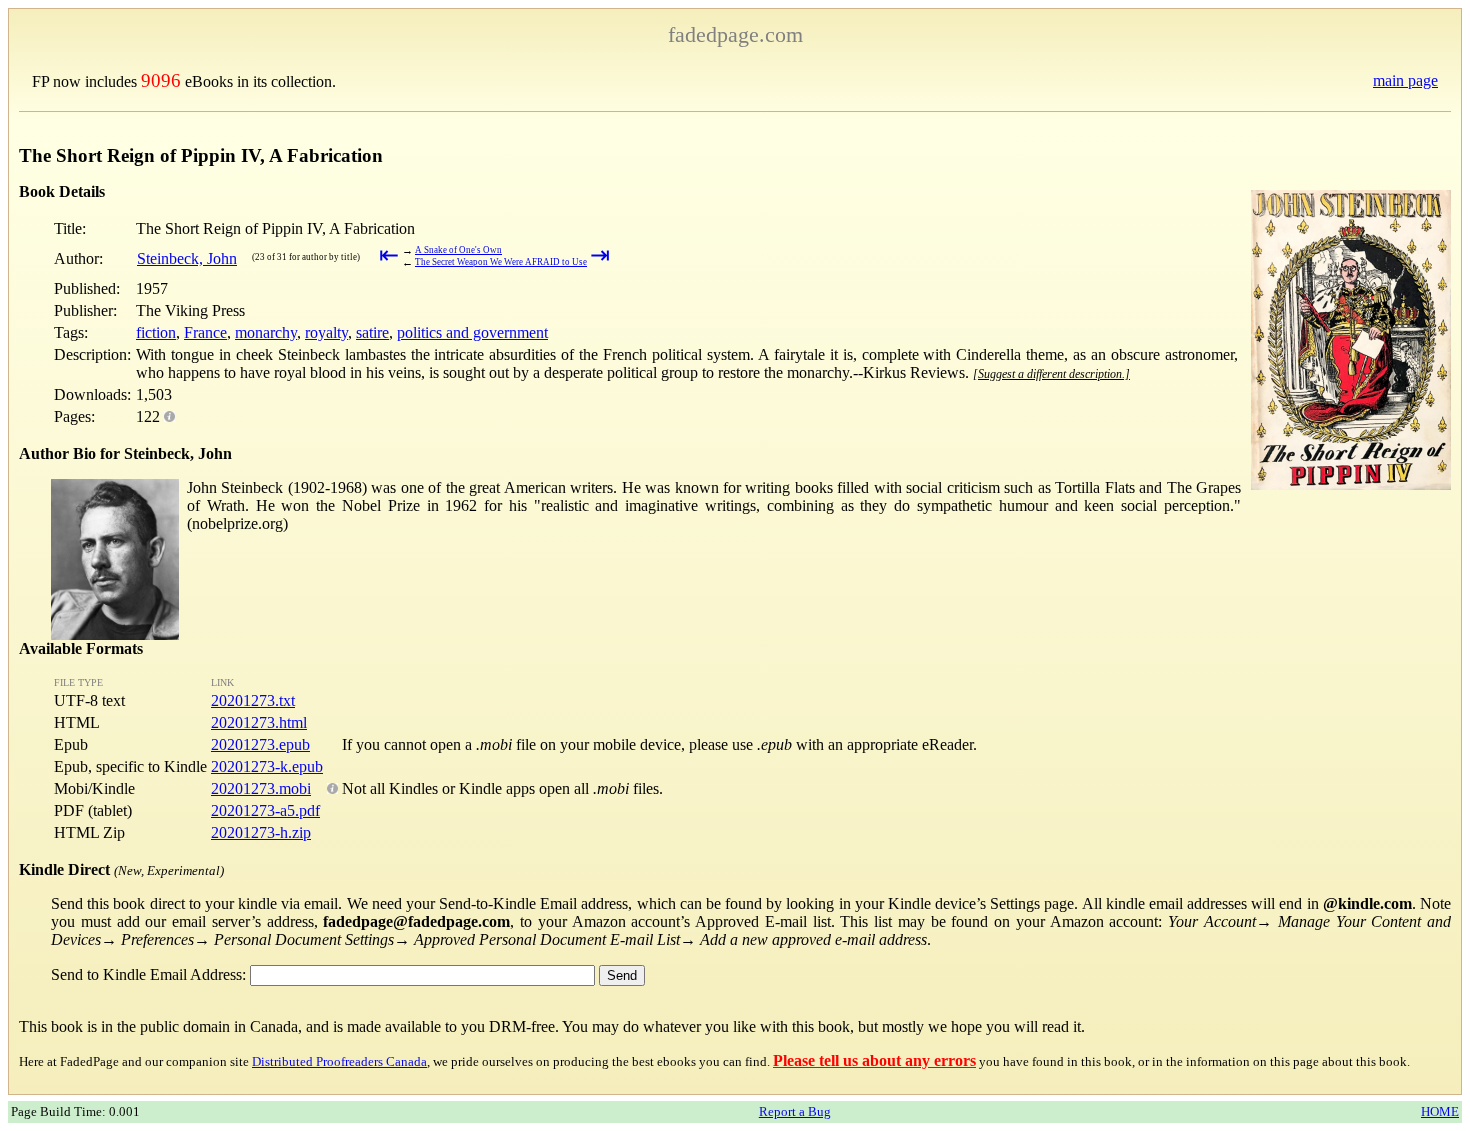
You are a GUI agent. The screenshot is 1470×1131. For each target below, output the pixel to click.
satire (372, 332)
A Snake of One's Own (458, 250)
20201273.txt (253, 700)
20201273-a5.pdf (265, 810)
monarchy (266, 332)
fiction (156, 332)
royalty (326, 332)
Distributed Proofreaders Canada (339, 1061)
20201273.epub (260, 744)
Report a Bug (795, 1111)
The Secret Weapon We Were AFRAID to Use (501, 262)
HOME (1440, 1111)
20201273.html (259, 722)
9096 (161, 80)
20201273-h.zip (261, 832)
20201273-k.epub (267, 766)
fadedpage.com (735, 34)
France (205, 332)
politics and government (472, 332)
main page (1405, 80)
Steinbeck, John (187, 258)
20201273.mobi (261, 788)
